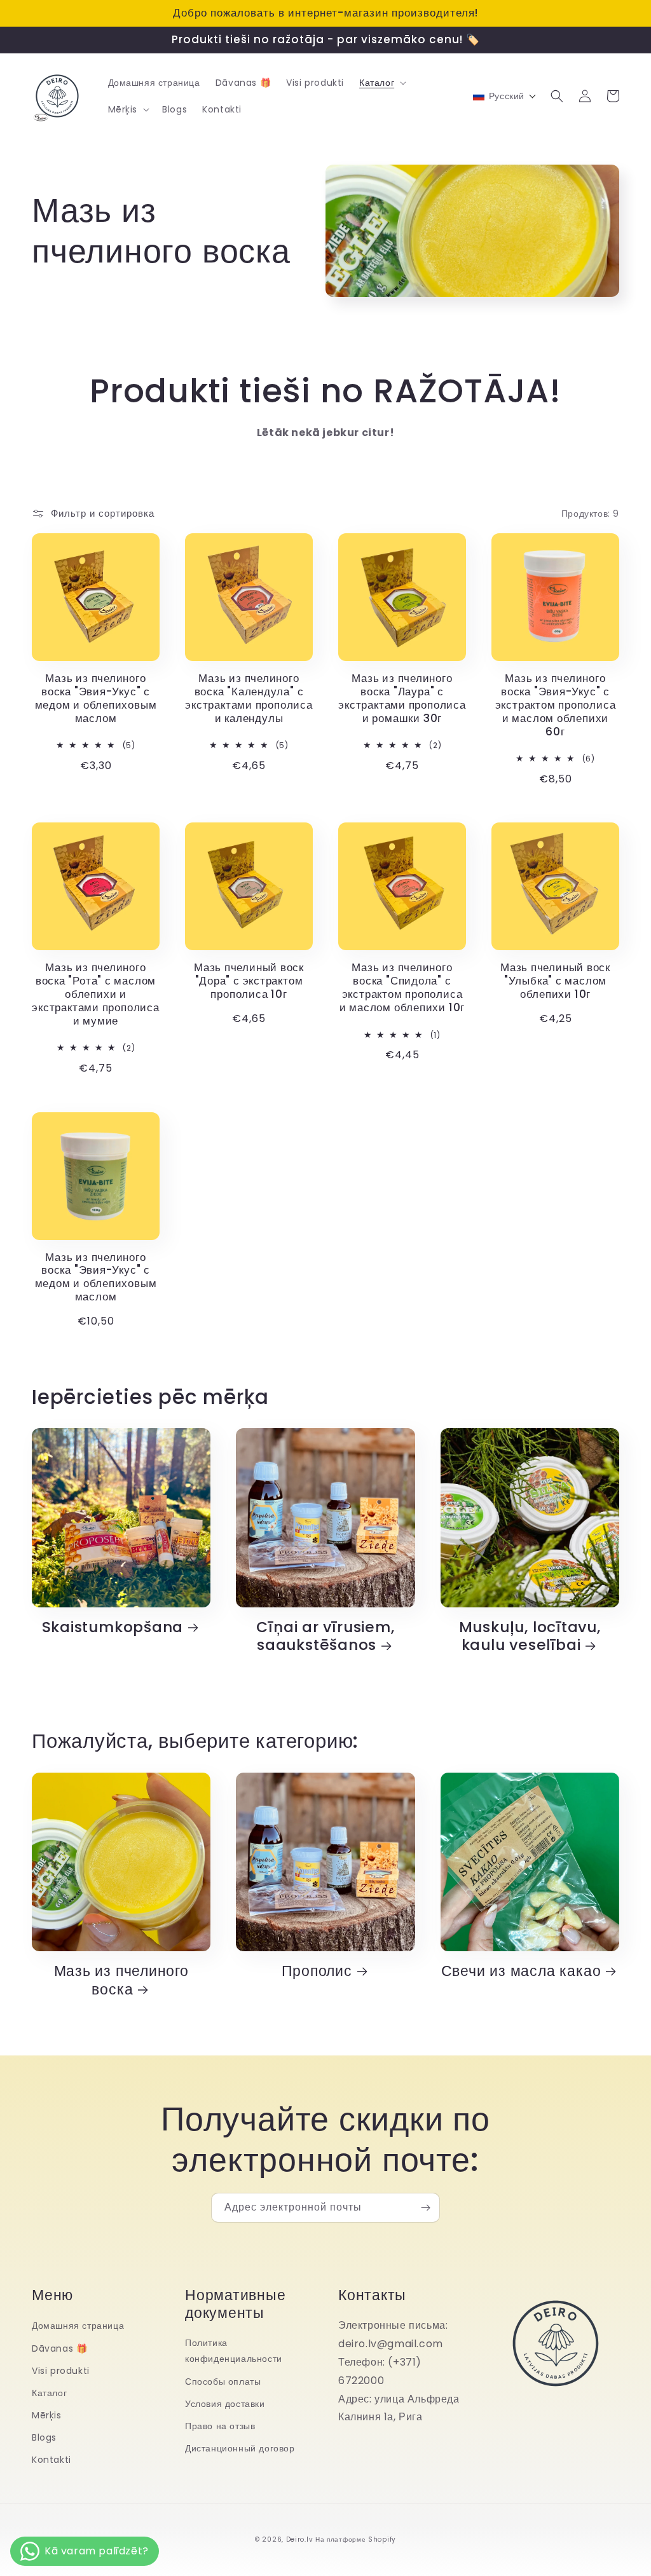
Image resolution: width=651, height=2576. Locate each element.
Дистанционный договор (240, 2448)
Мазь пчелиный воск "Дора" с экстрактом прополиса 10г (249, 981)
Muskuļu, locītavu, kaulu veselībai (530, 1637)
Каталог (49, 2393)
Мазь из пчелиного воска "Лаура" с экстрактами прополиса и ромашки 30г (402, 698)
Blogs (44, 2437)
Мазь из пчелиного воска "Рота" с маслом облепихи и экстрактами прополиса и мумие (95, 994)
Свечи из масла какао (521, 1971)
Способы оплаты (223, 2382)
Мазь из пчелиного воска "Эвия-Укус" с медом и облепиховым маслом (96, 698)
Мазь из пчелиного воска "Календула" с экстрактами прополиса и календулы (249, 698)
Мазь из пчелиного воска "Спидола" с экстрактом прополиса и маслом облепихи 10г (402, 987)
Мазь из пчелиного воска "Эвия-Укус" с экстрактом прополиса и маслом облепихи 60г (556, 705)
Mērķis (47, 2415)
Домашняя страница (78, 2326)
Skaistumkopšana (113, 1627)
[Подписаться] (425, 2208)
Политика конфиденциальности (234, 2351)
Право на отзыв (220, 2426)
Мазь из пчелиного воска (121, 1980)
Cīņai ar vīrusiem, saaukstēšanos (325, 1637)
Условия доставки (225, 2404)
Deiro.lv (300, 2539)
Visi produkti (61, 2371)
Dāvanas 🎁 (59, 2348)
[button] (381, 83)
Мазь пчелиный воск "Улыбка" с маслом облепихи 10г (555, 981)
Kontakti (51, 2460)
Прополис (317, 1971)
